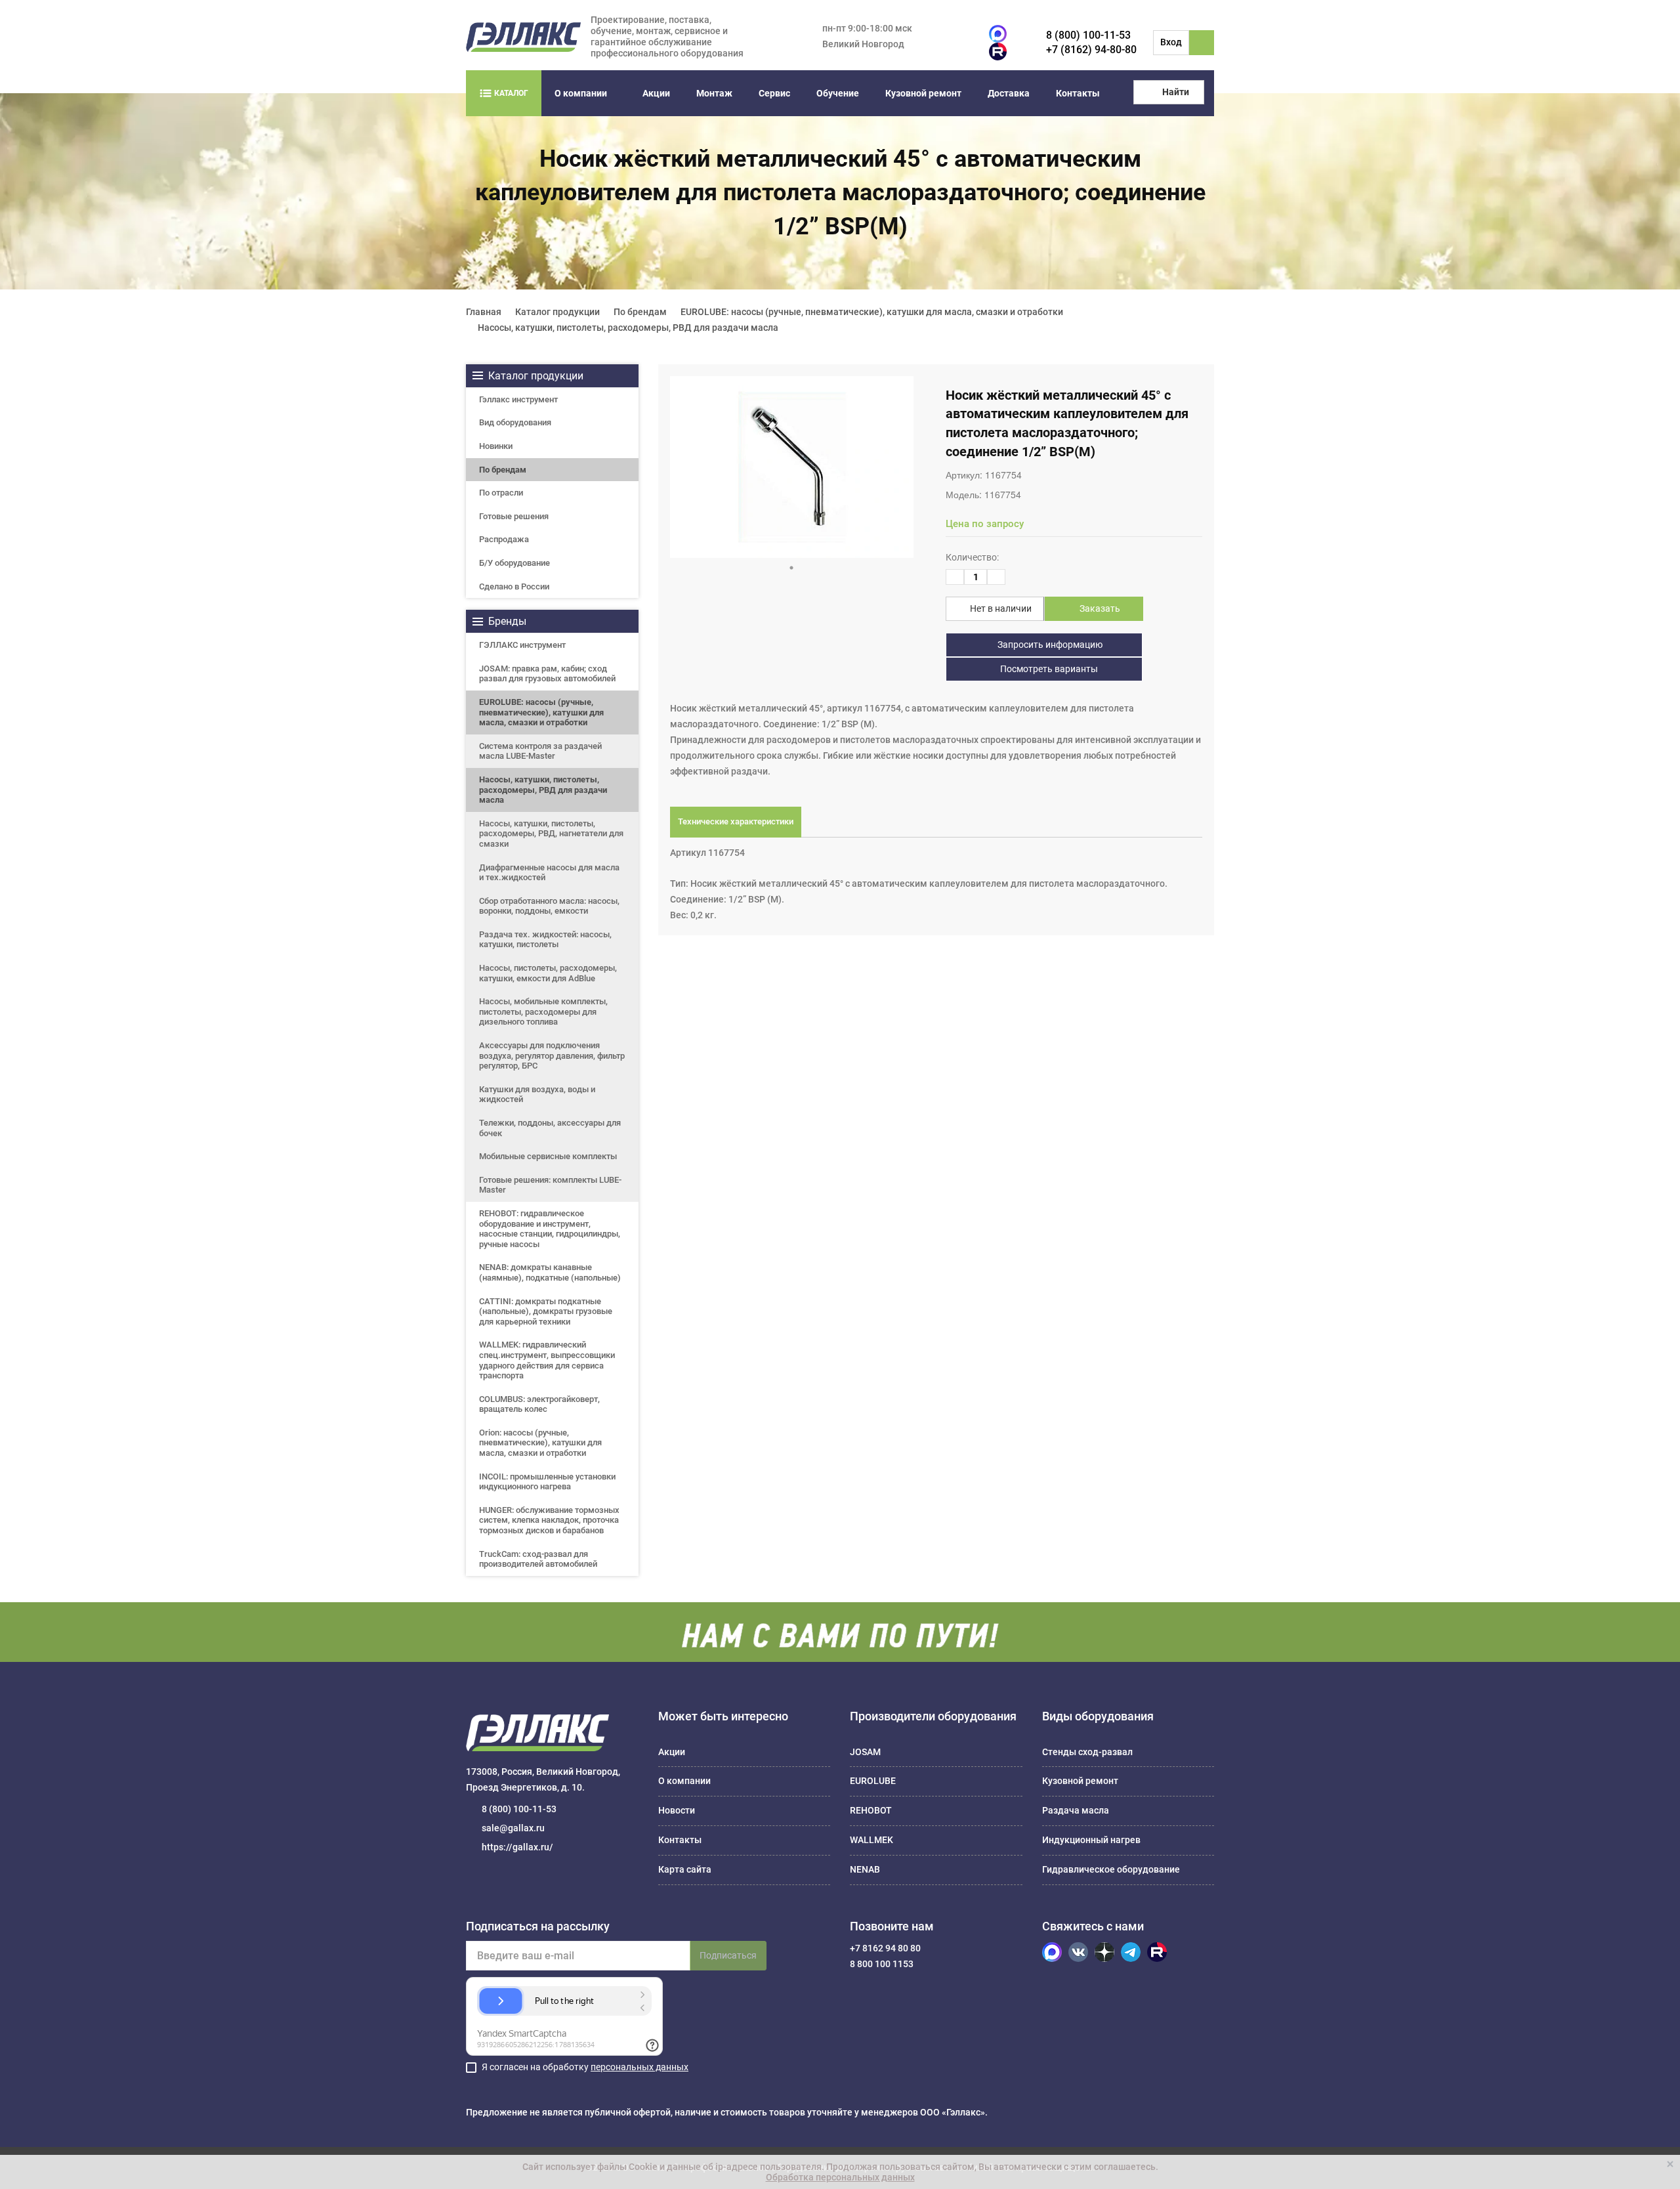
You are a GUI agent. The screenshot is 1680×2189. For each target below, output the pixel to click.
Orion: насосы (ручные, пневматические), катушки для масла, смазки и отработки (540, 1443)
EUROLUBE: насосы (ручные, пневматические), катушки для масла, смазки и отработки (541, 712)
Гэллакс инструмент (518, 399)
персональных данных (640, 2067)
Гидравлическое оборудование (1111, 1869)
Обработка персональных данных (840, 2177)
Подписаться (728, 1955)
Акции (656, 93)
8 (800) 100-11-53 (1088, 35)
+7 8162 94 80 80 (885, 1948)
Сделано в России (514, 586)
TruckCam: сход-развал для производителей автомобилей (538, 1559)
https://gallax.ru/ (517, 1847)
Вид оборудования (515, 422)
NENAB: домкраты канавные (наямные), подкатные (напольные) (550, 1272)
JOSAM (865, 1752)
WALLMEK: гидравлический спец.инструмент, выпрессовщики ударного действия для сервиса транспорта (547, 1360)
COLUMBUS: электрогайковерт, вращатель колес (539, 1404)
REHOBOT (871, 1810)
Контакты (1078, 93)
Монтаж (714, 93)
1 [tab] (791, 568)
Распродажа (504, 539)
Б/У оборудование (514, 563)
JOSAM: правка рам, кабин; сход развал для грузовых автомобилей (547, 674)
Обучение (838, 93)
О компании (581, 93)
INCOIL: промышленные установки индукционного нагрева (547, 1482)
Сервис (774, 93)
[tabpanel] (792, 467)
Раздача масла (1076, 1810)
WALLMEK (871, 1840)
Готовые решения (514, 516)
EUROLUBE (873, 1781)
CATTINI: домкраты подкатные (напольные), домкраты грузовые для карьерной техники (546, 1311)
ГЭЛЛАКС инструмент (522, 645)
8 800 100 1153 (882, 1964)
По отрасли (501, 493)
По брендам (503, 470)
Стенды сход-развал (1087, 1752)
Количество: (972, 557)
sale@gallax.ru (513, 1828)
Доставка (1009, 93)
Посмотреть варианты (1048, 669)
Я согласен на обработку (585, 2067)
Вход (1171, 42)
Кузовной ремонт (923, 93)
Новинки (496, 446)
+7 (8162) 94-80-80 (1091, 50)
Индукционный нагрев (1091, 1840)
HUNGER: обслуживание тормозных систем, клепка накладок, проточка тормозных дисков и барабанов (549, 1520)
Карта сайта (685, 1869)
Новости (677, 1810)
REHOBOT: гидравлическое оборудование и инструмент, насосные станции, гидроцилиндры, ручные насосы (550, 1229)
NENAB (865, 1869)
